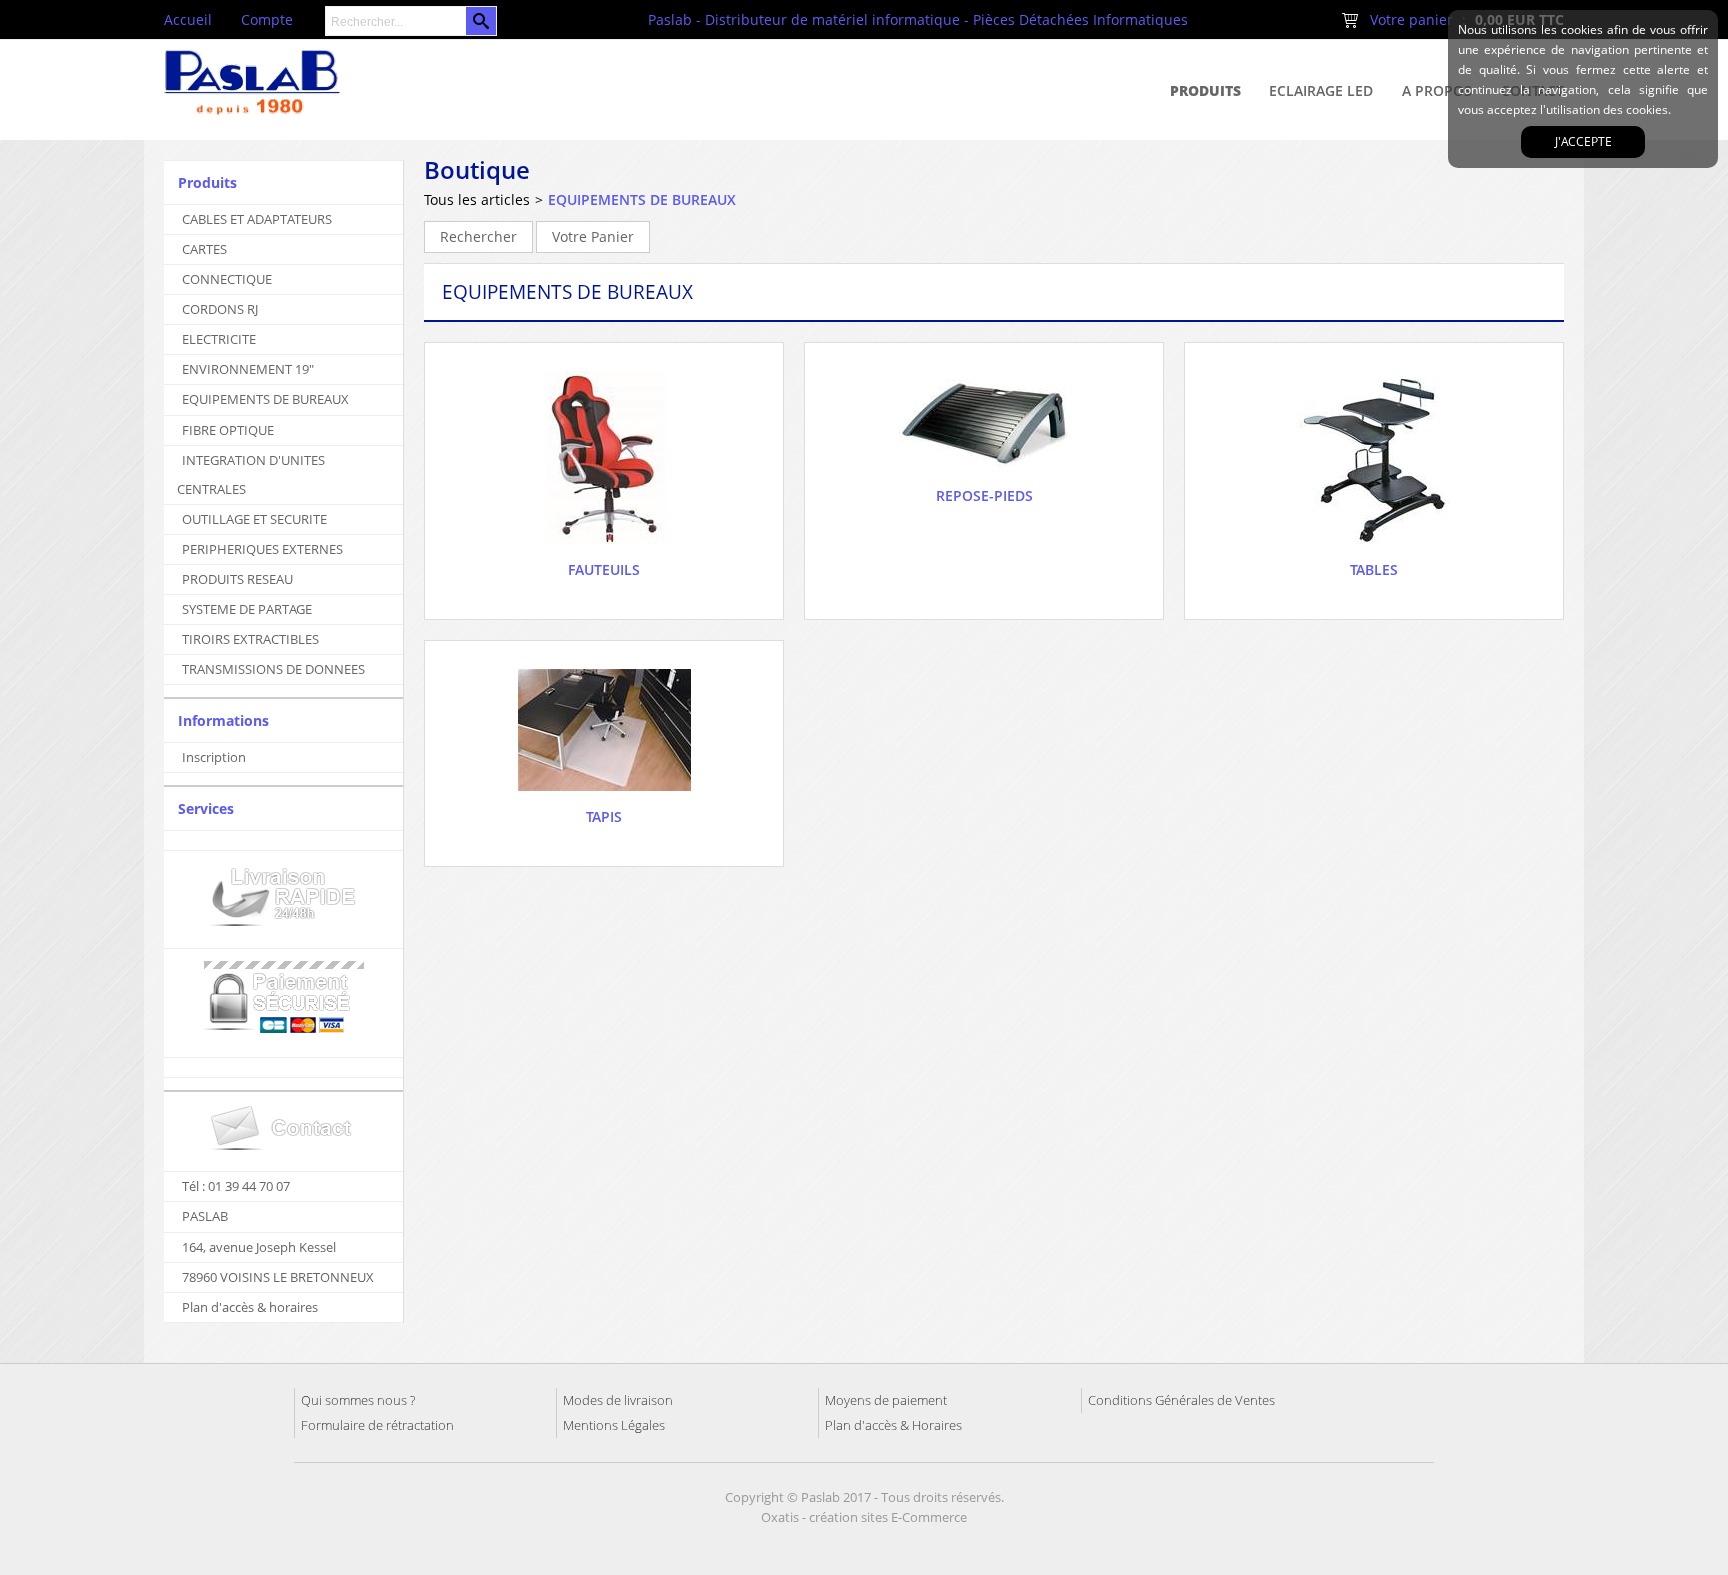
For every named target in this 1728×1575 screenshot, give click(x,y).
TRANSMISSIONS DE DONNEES (273, 669)
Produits (1205, 90)
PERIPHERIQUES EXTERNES (262, 549)
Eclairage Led (1321, 90)
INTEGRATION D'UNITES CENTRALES (251, 474)
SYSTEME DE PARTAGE (247, 609)
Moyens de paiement (886, 1400)
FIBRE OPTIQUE (228, 430)
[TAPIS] (604, 796)
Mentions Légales (614, 1425)
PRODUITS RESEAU (237, 579)
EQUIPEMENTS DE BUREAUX (265, 399)
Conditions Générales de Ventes (1181, 1400)
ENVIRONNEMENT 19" (248, 369)
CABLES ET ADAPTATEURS (257, 219)
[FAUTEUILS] (604, 549)
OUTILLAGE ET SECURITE (254, 519)
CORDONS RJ (220, 309)
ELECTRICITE (219, 339)
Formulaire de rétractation (377, 1425)
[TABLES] (1374, 549)
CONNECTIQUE (227, 279)
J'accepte (1583, 141)
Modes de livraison (618, 1400)
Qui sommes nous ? (358, 1400)
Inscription (214, 757)
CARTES (204, 249)
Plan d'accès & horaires (250, 1307)
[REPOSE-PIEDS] (984, 475)
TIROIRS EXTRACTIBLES (250, 639)
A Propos (1437, 90)
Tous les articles (477, 199)
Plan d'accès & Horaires (893, 1425)
